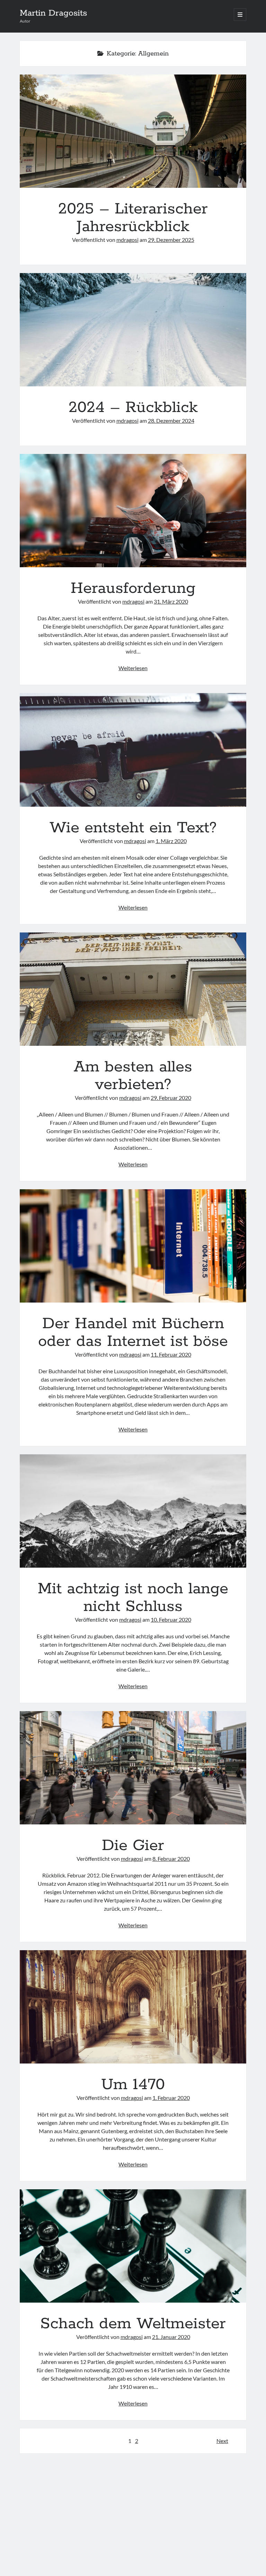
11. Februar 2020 (171, 1354)
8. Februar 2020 (171, 1859)
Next (222, 2441)
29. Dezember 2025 (171, 240)
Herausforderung (133, 511)
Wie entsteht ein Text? (133, 750)
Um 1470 (133, 2007)
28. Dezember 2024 (171, 420)
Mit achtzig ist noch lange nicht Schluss (133, 1511)
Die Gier (133, 1768)
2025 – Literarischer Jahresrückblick (133, 131)
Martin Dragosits (53, 13)
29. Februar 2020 (171, 1098)
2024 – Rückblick (133, 330)
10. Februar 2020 (171, 1619)
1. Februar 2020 (171, 2098)
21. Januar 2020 (171, 2337)
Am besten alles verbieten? (133, 989)
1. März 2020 (171, 841)
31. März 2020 (171, 601)
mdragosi (127, 240)
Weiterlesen (133, 668)
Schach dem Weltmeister (133, 2246)
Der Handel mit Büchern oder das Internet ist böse (133, 1246)
